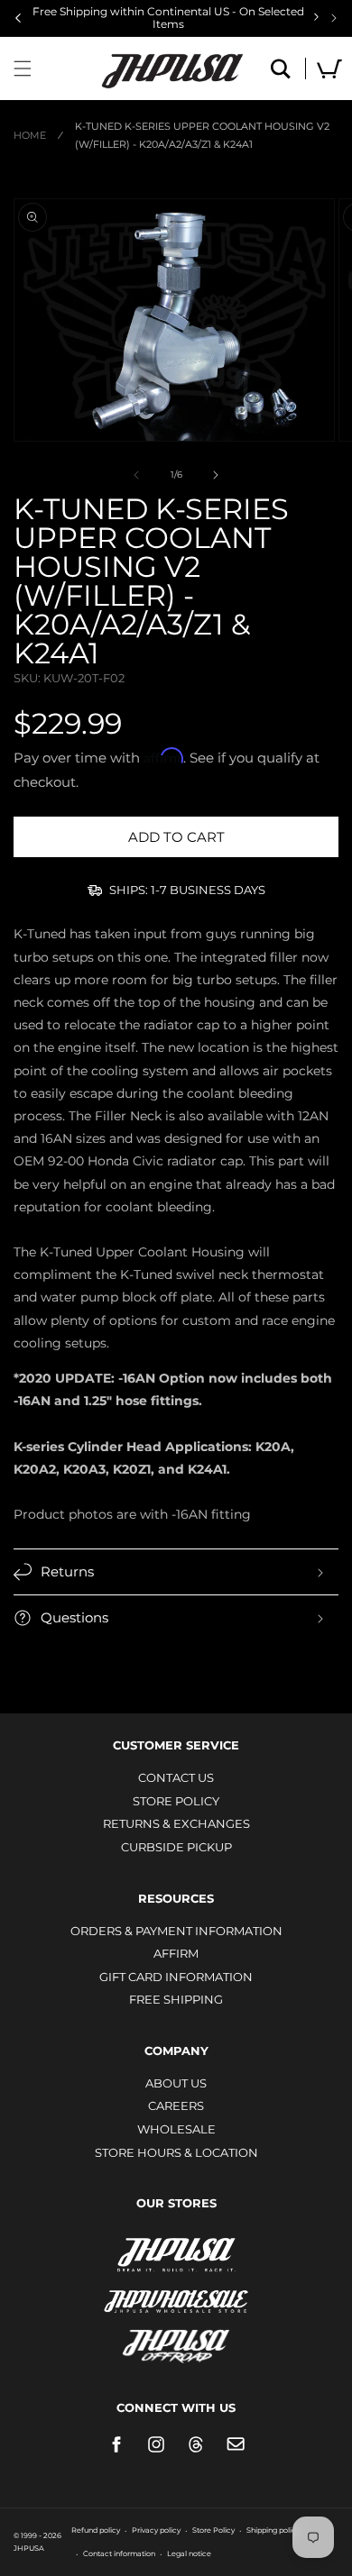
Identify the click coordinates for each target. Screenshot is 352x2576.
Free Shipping (176, 1999)
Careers (176, 2106)
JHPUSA (176, 2253)
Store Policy (176, 1801)
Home (30, 135)
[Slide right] (216, 475)
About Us (176, 2083)
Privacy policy (156, 2530)
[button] (23, 69)
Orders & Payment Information (176, 1931)
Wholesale (176, 2129)
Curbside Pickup (176, 1847)
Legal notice (189, 2553)
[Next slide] (334, 18)
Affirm (176, 1953)
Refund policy (96, 2530)
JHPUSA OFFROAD (176, 2342)
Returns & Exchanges (176, 1823)
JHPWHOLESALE (176, 2290)
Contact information (119, 2553)
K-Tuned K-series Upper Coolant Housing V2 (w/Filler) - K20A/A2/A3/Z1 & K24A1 (202, 135)
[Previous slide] (18, 18)
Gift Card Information (176, 1977)
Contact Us (176, 1777)
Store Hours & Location (176, 2152)
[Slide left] (136, 475)
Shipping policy (273, 2530)
